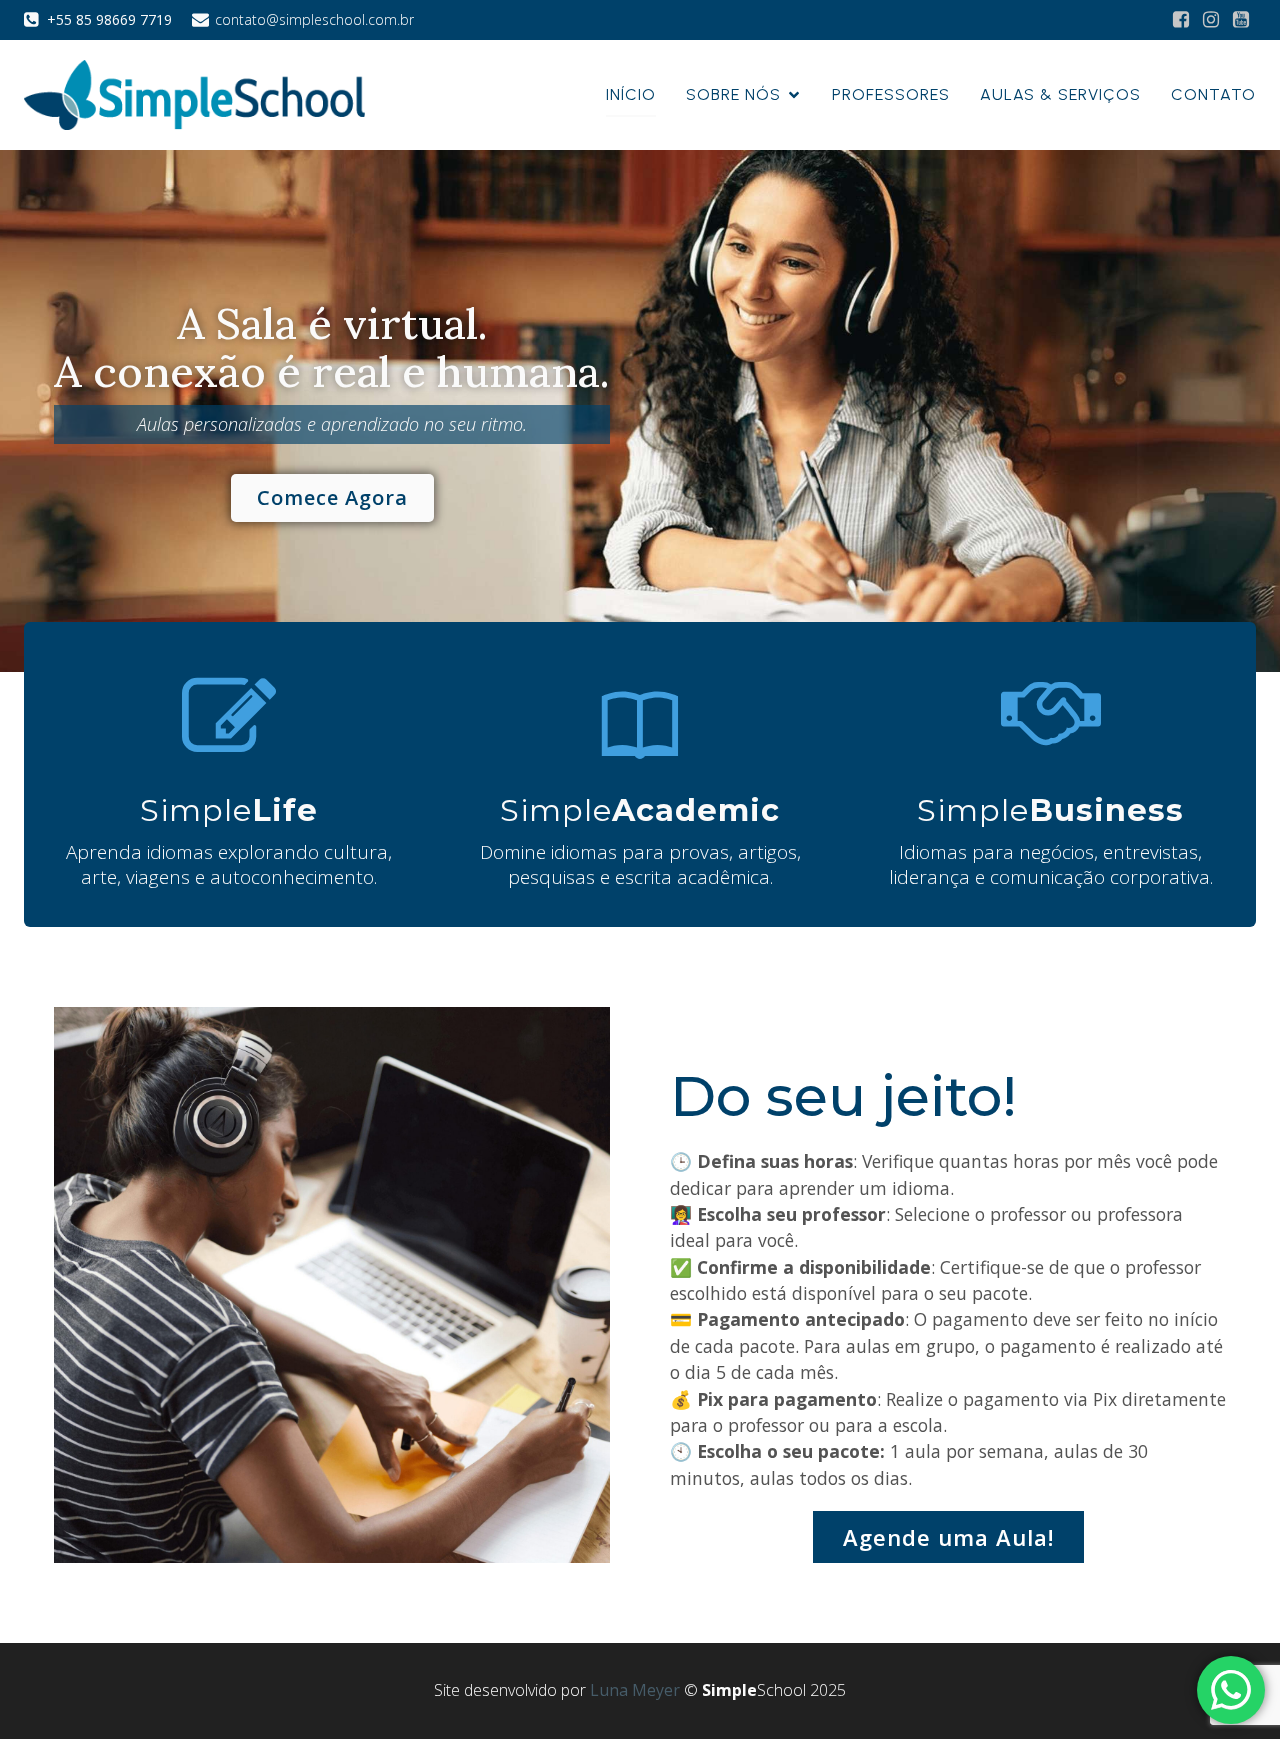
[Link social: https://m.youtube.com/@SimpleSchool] (1241, 20)
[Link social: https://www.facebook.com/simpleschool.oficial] (1181, 20)
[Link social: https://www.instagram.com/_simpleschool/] (1211, 20)
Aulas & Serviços (1060, 94)
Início (631, 94)
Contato (1213, 94)
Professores (891, 94)
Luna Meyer (635, 1690)
